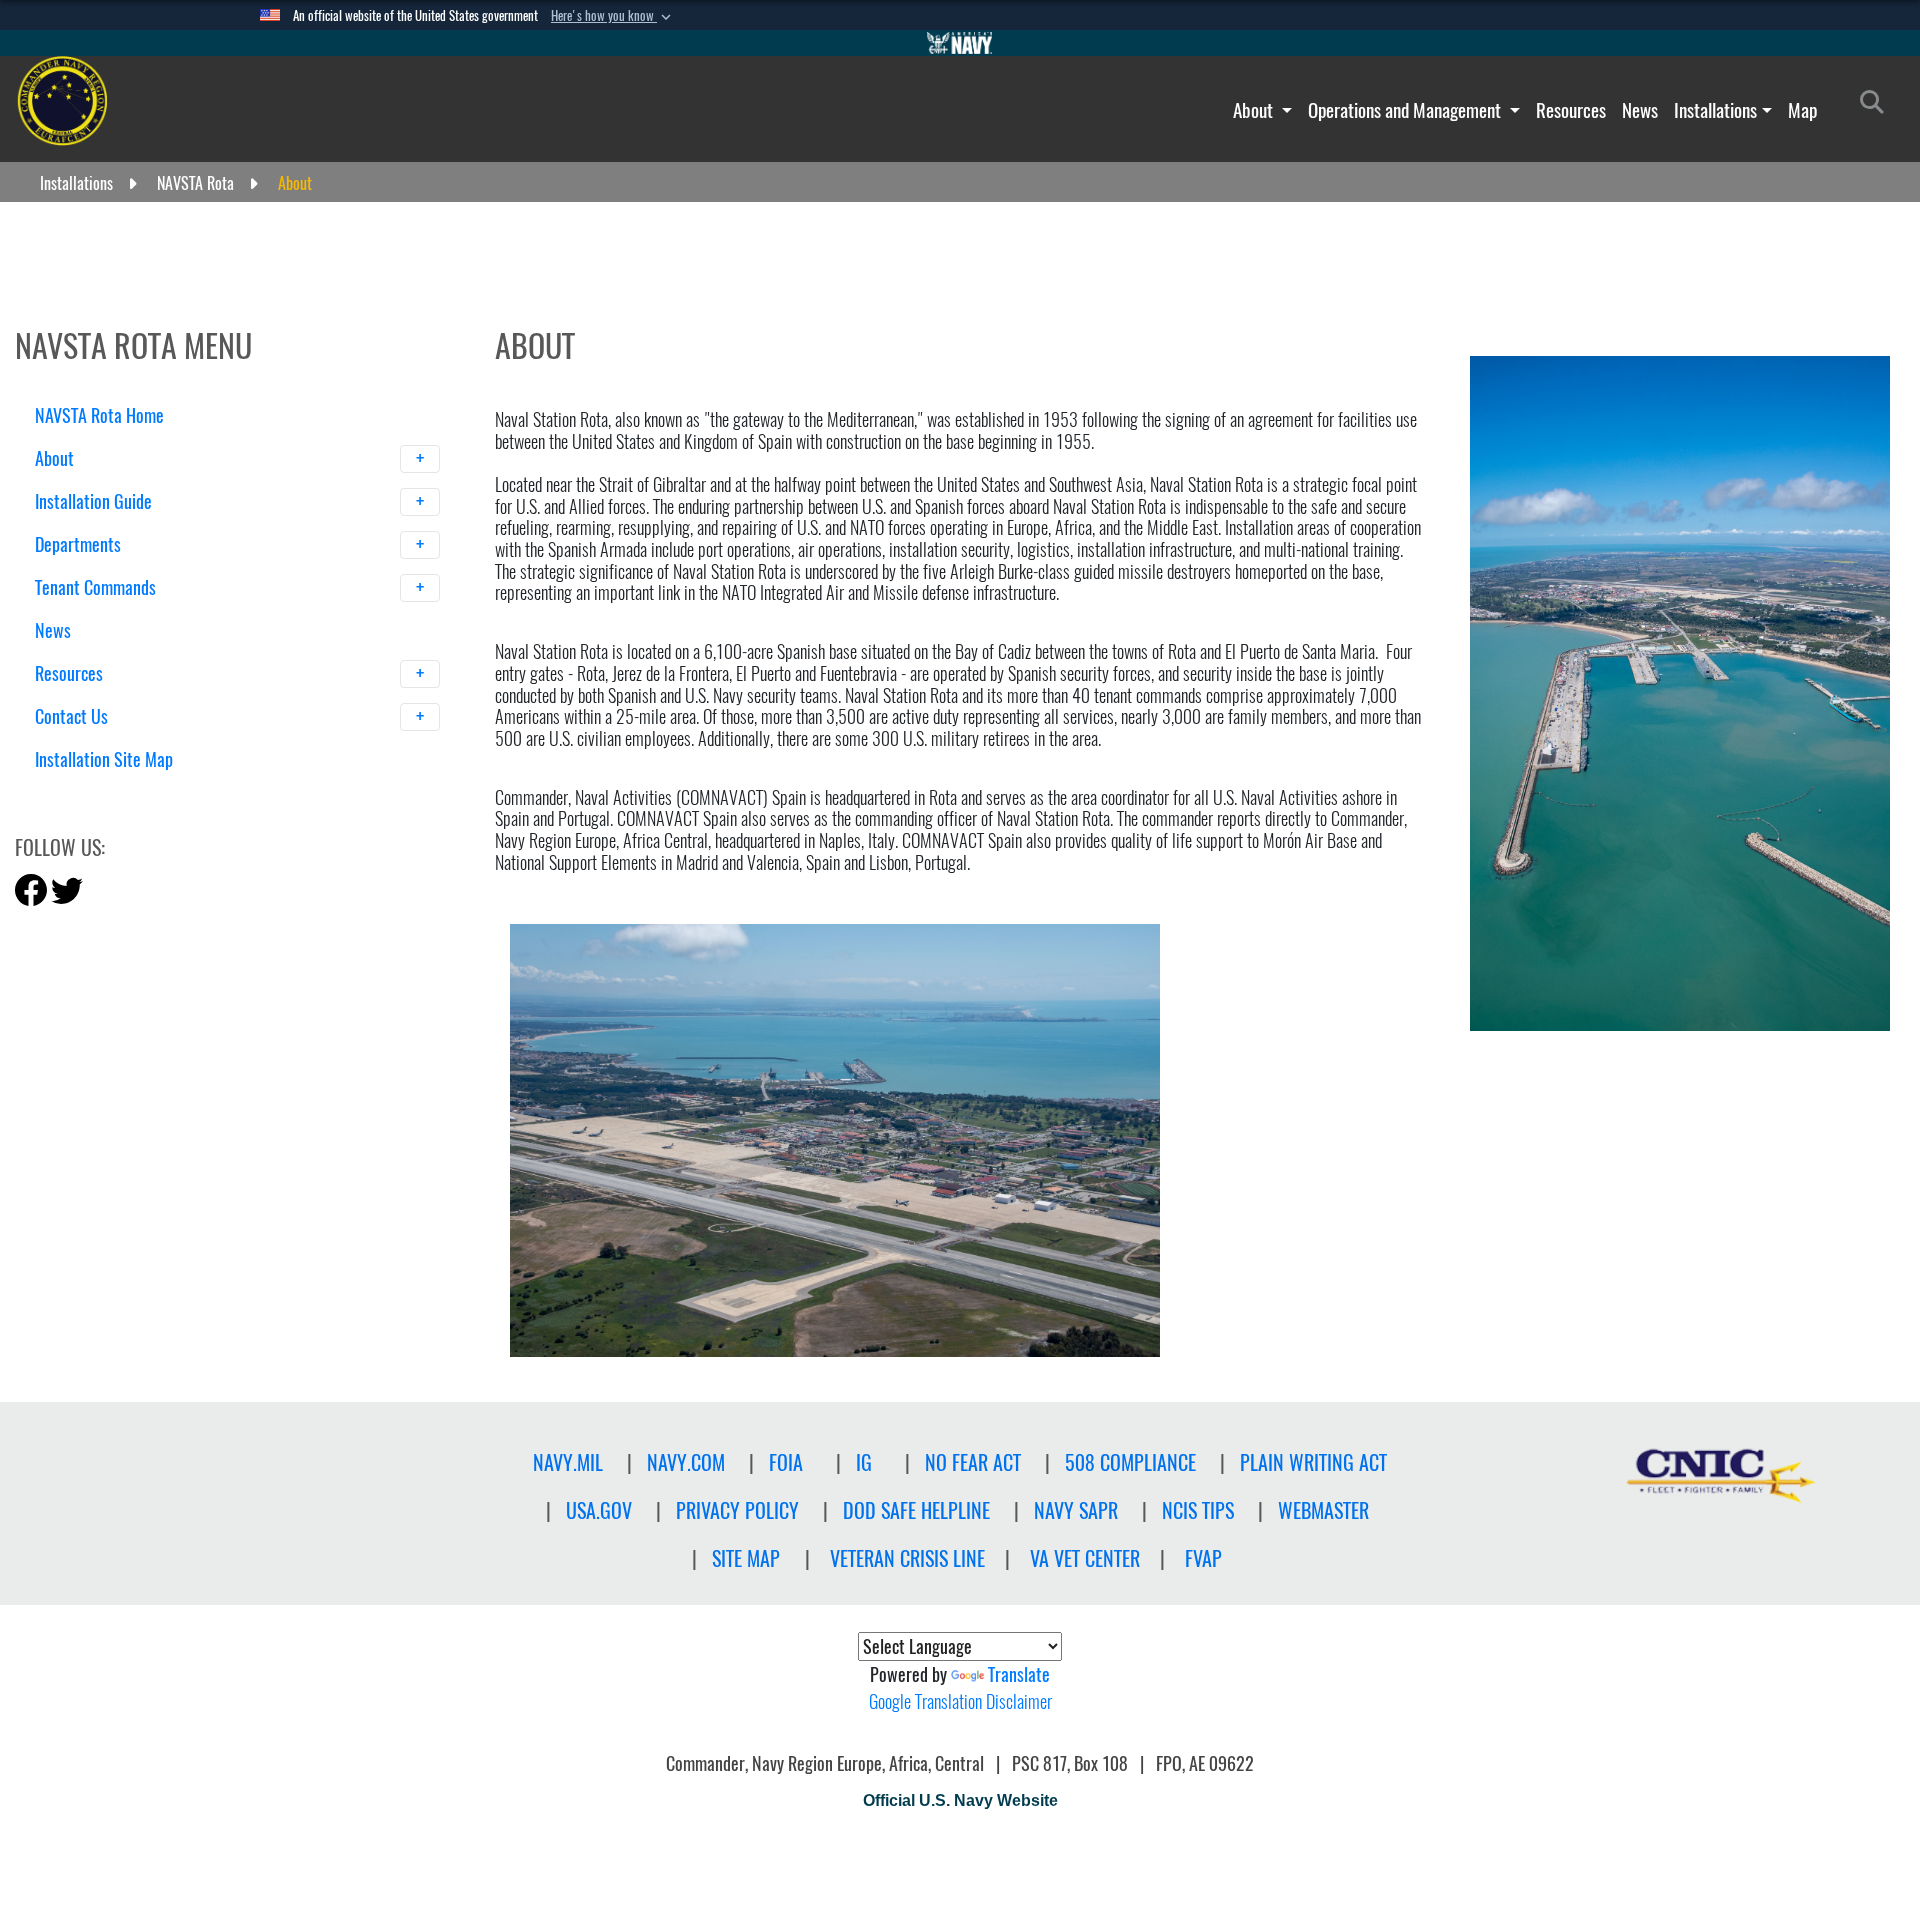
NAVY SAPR (1076, 1510)
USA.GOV (599, 1510)
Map (1802, 110)
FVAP (1203, 1558)
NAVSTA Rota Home (99, 415)
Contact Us (73, 716)
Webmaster (1323, 1510)
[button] (613, 16)
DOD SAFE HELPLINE (916, 1510)
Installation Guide (95, 501)
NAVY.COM (686, 1462)
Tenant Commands (97, 587)
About (1255, 110)
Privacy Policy (737, 1510)
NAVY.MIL (568, 1462)
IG (864, 1462)
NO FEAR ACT (973, 1462)
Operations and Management (1406, 110)
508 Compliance (1130, 1462)
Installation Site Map (104, 759)
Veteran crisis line (907, 1558)
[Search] (139, 794)
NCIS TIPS (1198, 1510)
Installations (1715, 110)
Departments (80, 544)
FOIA (786, 1462)
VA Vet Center (1085, 1558)
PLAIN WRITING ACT (1313, 1462)
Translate (1019, 1674)
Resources (1571, 110)
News (1640, 110)
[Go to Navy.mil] (960, 43)
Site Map (746, 1558)
